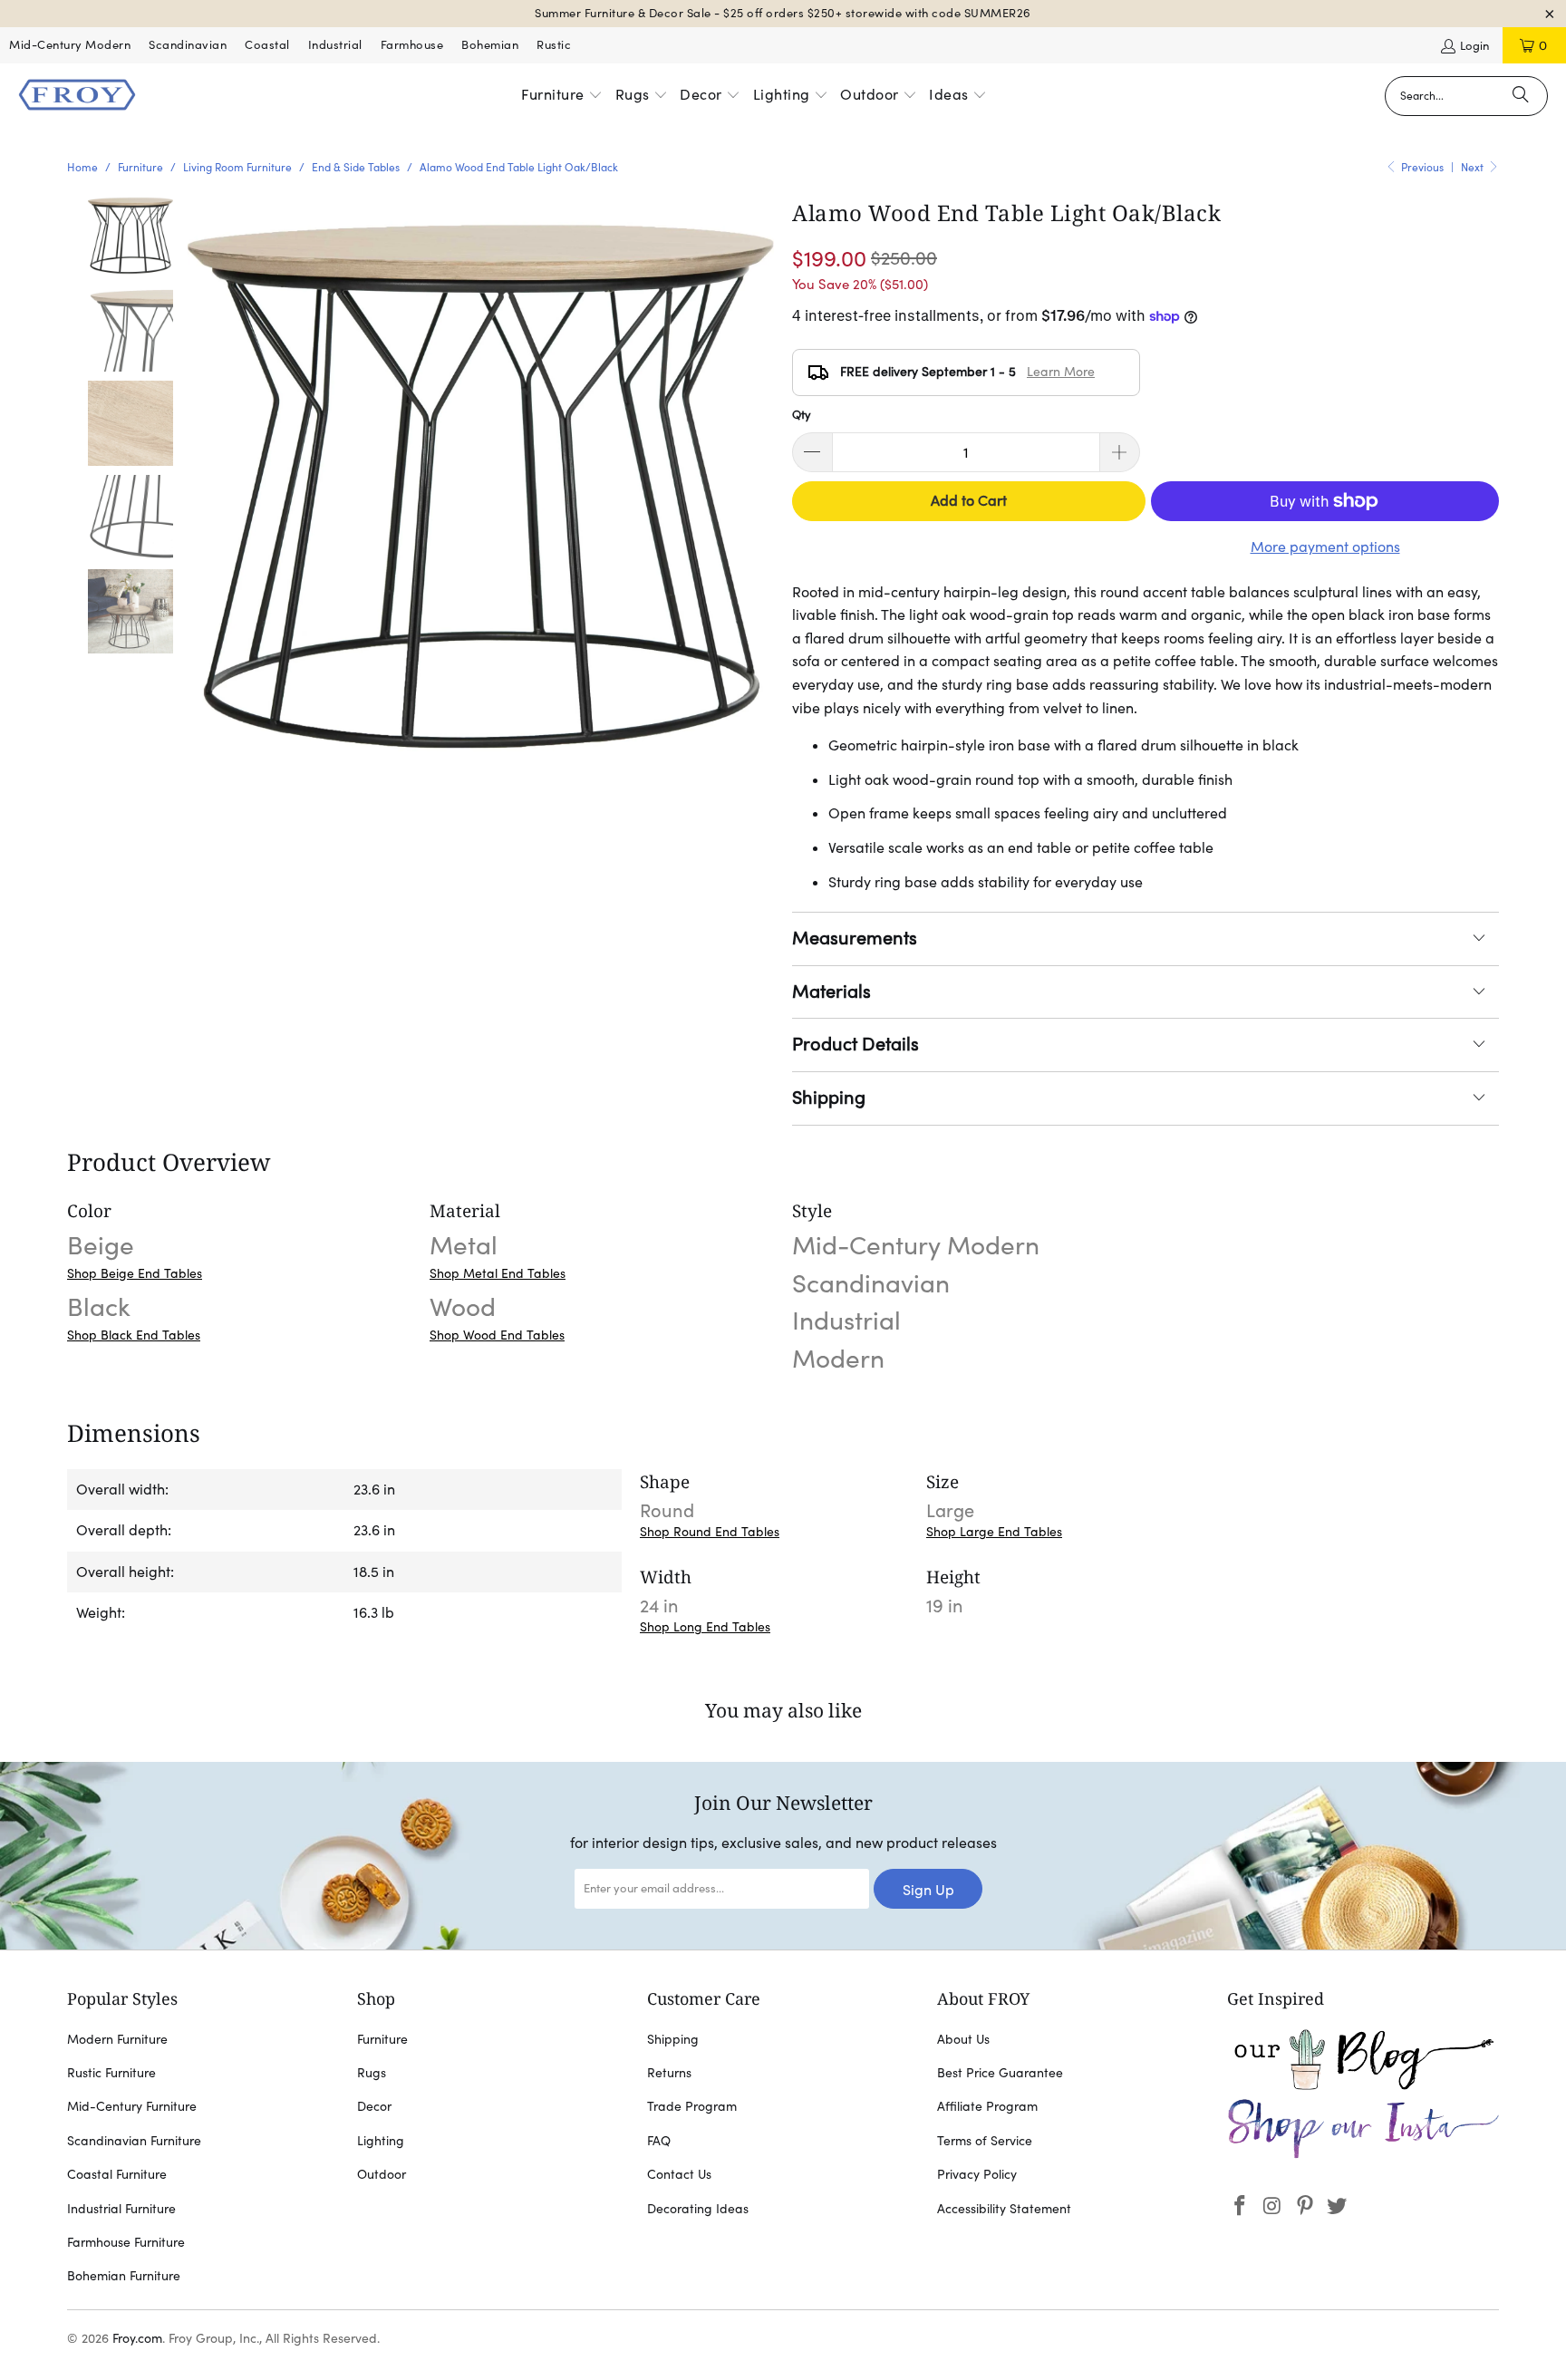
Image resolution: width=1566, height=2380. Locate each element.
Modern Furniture (117, 2039)
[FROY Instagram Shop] (1363, 2155)
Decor (374, 2106)
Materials (831, 992)
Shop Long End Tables (705, 1627)
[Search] (1521, 96)
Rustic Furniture (111, 2073)
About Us (963, 2039)
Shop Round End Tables (710, 1532)
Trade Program (692, 2106)
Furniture (382, 2039)
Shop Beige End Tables (135, 1273)
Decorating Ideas (698, 2209)
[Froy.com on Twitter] (1338, 2206)
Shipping (829, 1098)
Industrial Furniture (121, 2209)
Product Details (855, 1044)
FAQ (659, 2141)
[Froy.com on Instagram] (1273, 2206)
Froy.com (137, 2338)
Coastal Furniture (117, 2174)
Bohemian (490, 45)
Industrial (335, 45)
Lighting (381, 2141)
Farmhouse (412, 45)
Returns (669, 2073)
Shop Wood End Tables (497, 1335)
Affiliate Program (987, 2106)
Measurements (855, 938)
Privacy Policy (977, 2174)
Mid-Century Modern (70, 45)
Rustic (554, 45)
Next (1474, 167)
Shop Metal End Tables (498, 1273)
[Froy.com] (77, 96)
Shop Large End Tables (994, 1532)
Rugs (372, 2073)
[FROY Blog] (1363, 2085)
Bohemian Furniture (124, 2276)
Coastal (267, 45)
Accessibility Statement (1004, 2209)
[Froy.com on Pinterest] (1305, 2206)
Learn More (1061, 372)
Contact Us (679, 2174)
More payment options (1325, 547)
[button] (562, 96)
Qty (802, 415)
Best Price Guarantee (1000, 2073)
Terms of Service (985, 2141)
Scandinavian (188, 45)
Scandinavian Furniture (134, 2141)
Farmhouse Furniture (126, 2242)
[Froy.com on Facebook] (1241, 2206)
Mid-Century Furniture (132, 2106)
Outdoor (382, 2174)
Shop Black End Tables (134, 1335)
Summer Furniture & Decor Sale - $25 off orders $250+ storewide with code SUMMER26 (783, 13)
